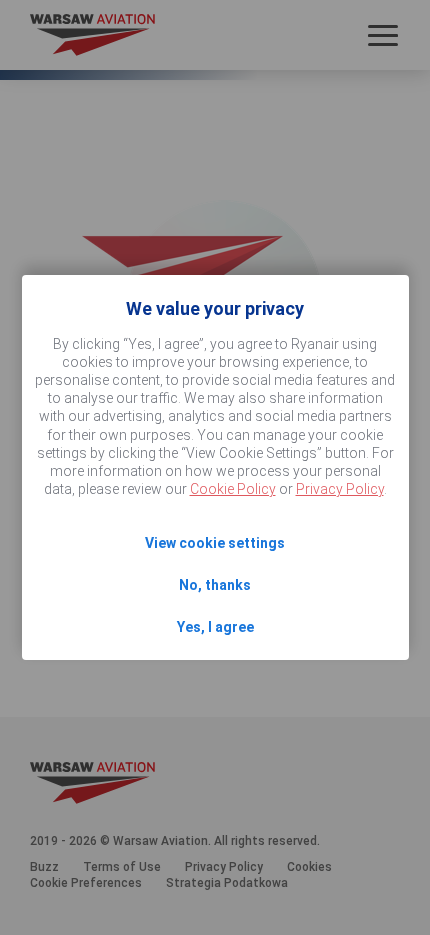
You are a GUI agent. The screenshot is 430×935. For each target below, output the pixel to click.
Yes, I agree (215, 627)
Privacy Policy (340, 489)
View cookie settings (215, 543)
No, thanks (215, 585)
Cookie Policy (233, 489)
